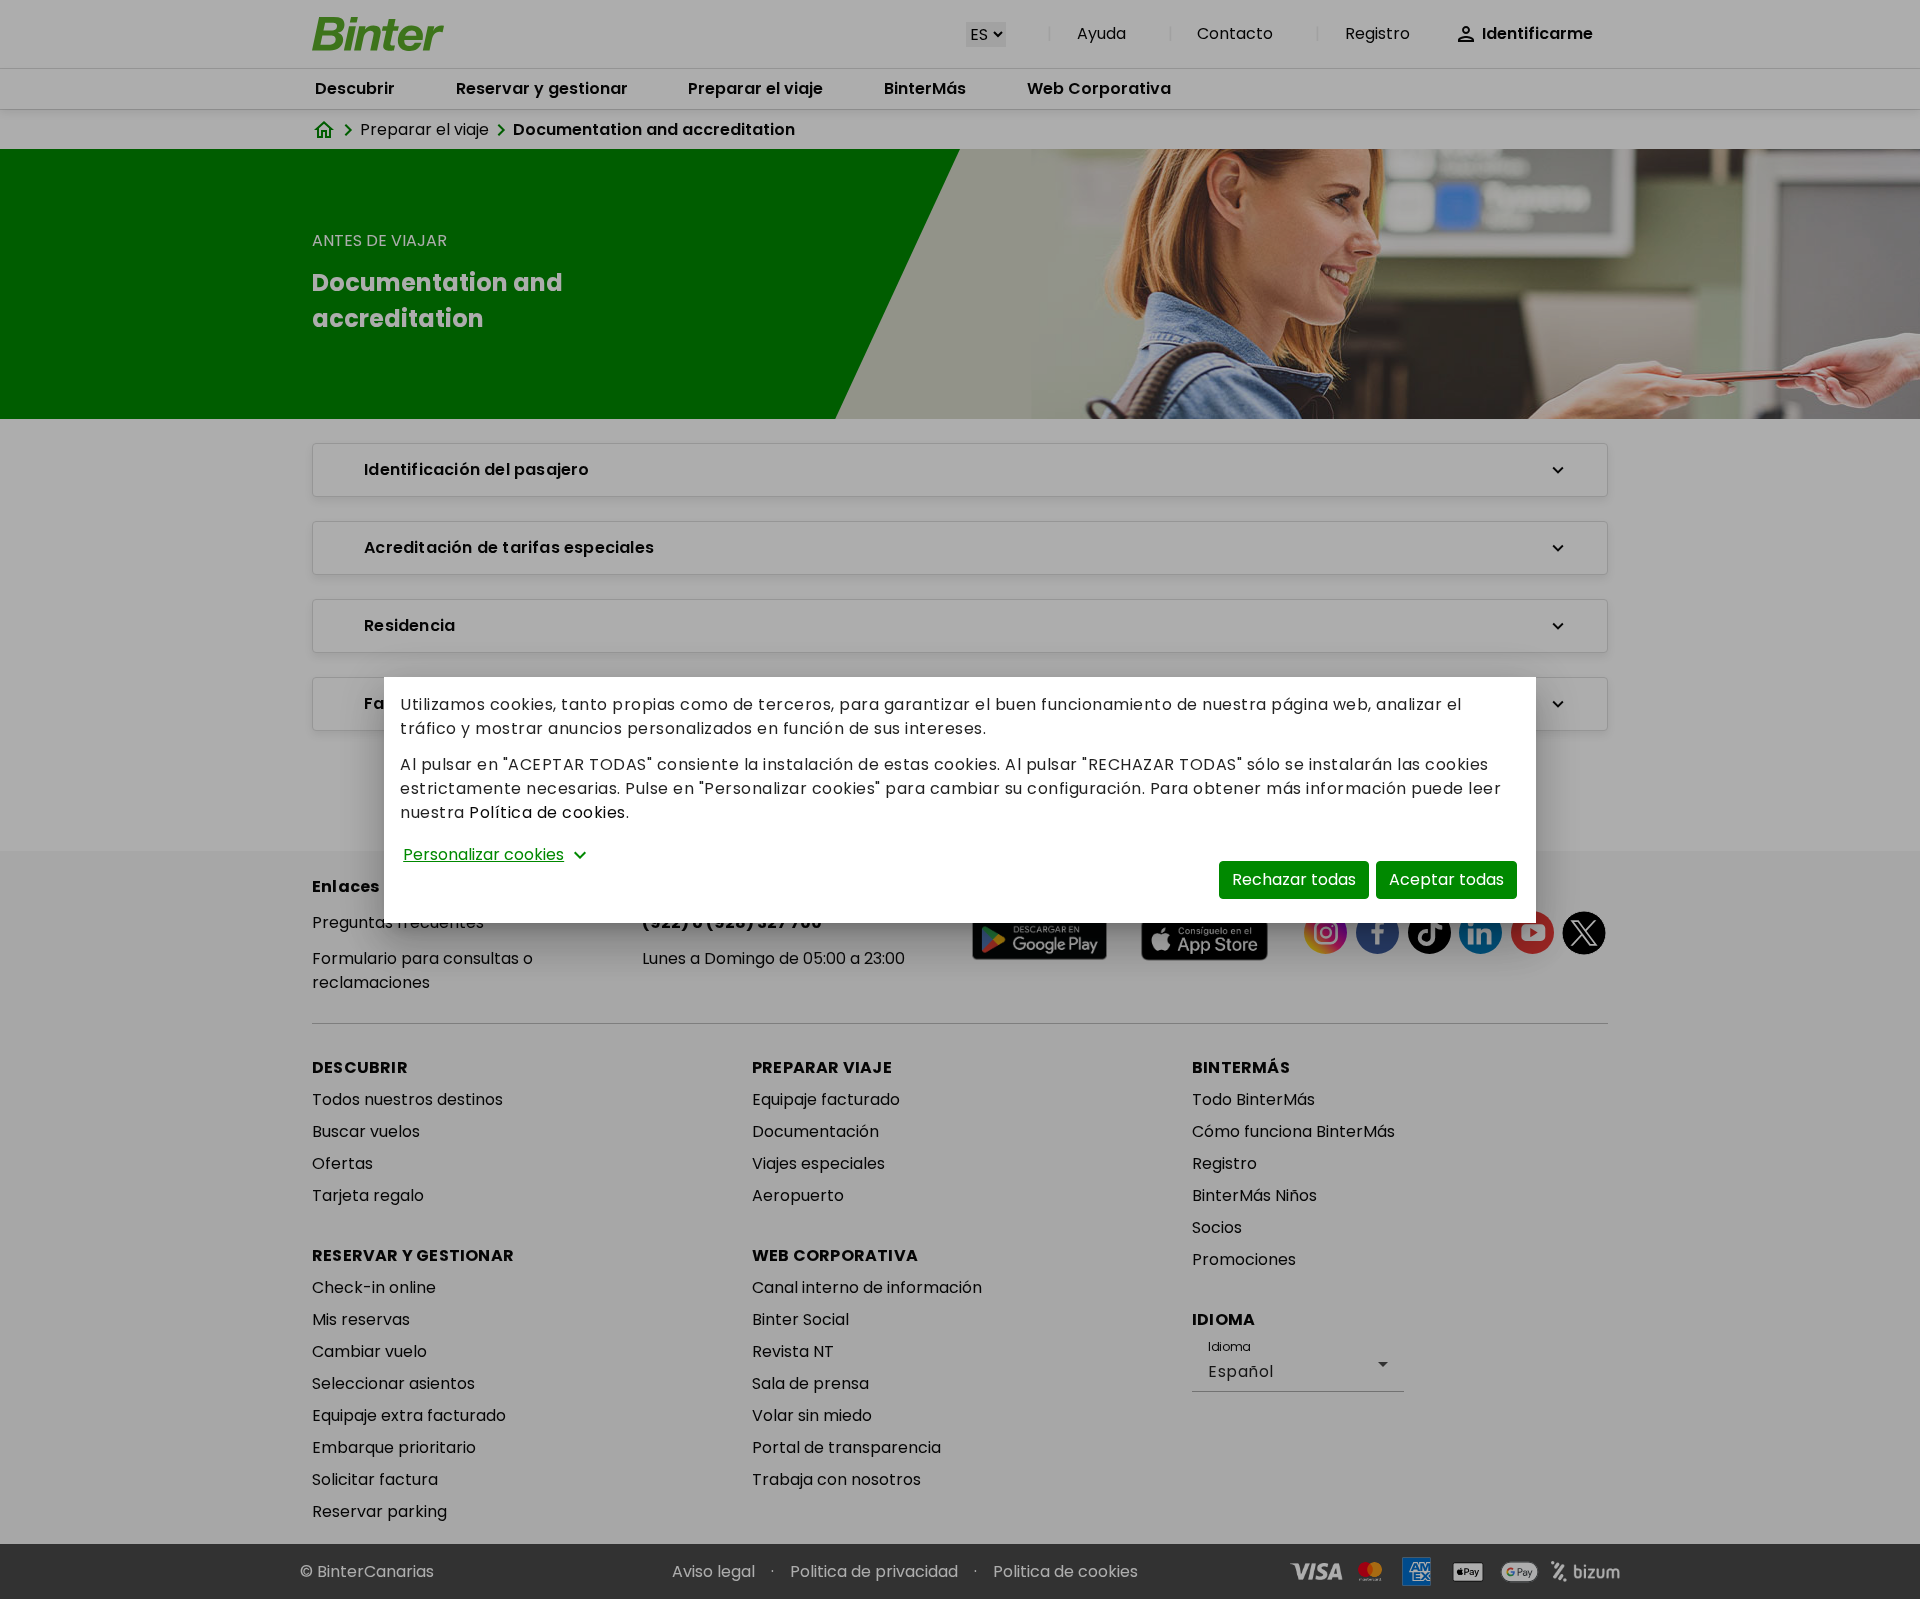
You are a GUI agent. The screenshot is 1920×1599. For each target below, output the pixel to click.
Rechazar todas (1294, 879)
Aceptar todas (1446, 879)
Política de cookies (547, 812)
